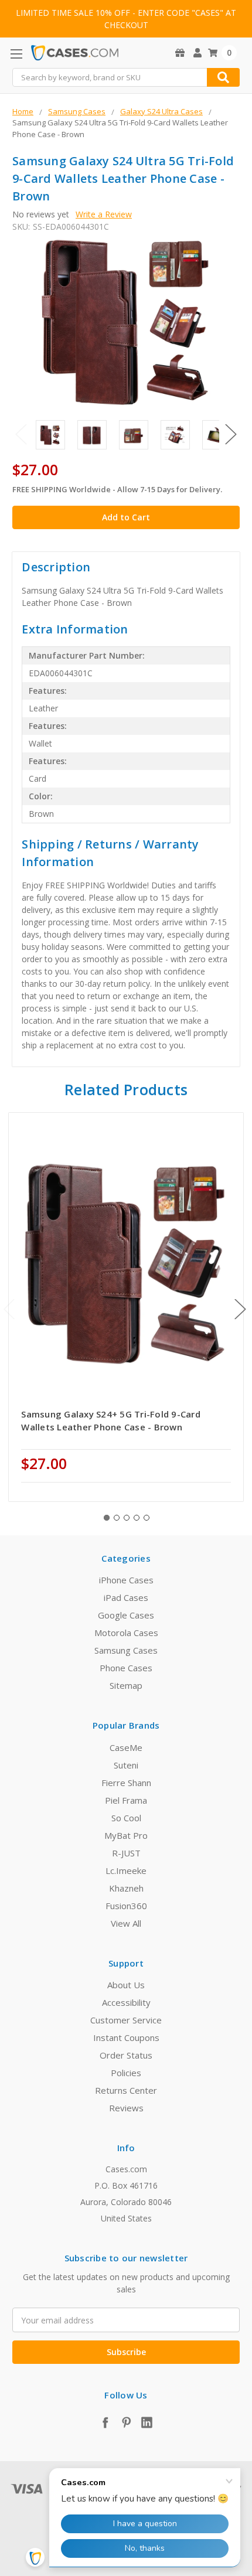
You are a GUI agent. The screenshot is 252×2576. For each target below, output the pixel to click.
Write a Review (104, 214)
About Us (126, 1985)
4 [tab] (137, 1518)
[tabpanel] (126, 1307)
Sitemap (126, 1685)
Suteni (126, 1765)
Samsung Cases (126, 1650)
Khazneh (126, 1888)
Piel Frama (126, 1800)
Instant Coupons (126, 2037)
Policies (126, 2073)
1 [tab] (107, 1518)
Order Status (126, 2055)
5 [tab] (147, 1518)
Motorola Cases (126, 1633)
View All (126, 1923)
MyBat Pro (126, 1835)
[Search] (223, 77)
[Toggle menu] (16, 54)
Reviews (126, 2108)
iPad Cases (126, 1597)
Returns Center (126, 2090)
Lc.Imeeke (126, 1870)
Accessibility (126, 2002)
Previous (21, 434)
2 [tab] (117, 1518)
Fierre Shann (126, 1783)
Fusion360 (126, 1906)
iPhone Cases (126, 1580)
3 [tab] (127, 1518)
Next (231, 434)
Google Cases (126, 1615)
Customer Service (126, 2020)
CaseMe (126, 1747)
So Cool (126, 1818)
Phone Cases (126, 1668)
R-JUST (126, 1853)
